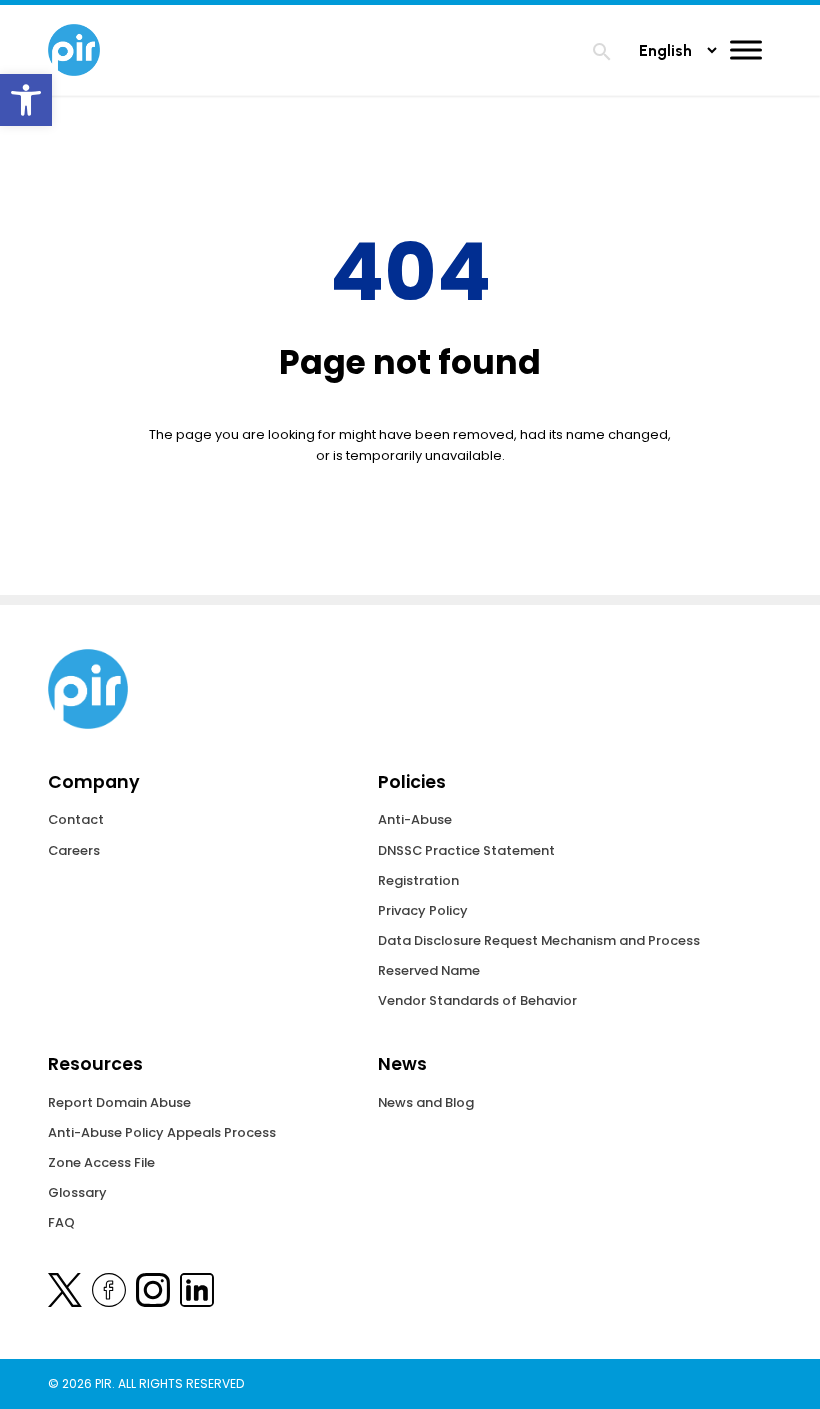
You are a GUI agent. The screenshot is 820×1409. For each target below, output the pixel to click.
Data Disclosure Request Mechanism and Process (539, 940)
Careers (74, 850)
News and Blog (426, 1102)
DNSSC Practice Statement (466, 850)
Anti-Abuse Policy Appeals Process (162, 1132)
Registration (418, 880)
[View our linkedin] (197, 1293)
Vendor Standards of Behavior (477, 1000)
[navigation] (602, 55)
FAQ (61, 1222)
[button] (26, 100)
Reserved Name (429, 970)
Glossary (77, 1192)
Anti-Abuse (415, 819)
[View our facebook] (109, 1293)
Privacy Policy (423, 910)
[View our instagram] (153, 1293)
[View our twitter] (65, 1293)
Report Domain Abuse (119, 1102)
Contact (76, 819)
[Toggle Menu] (746, 49)
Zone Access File (101, 1162)
